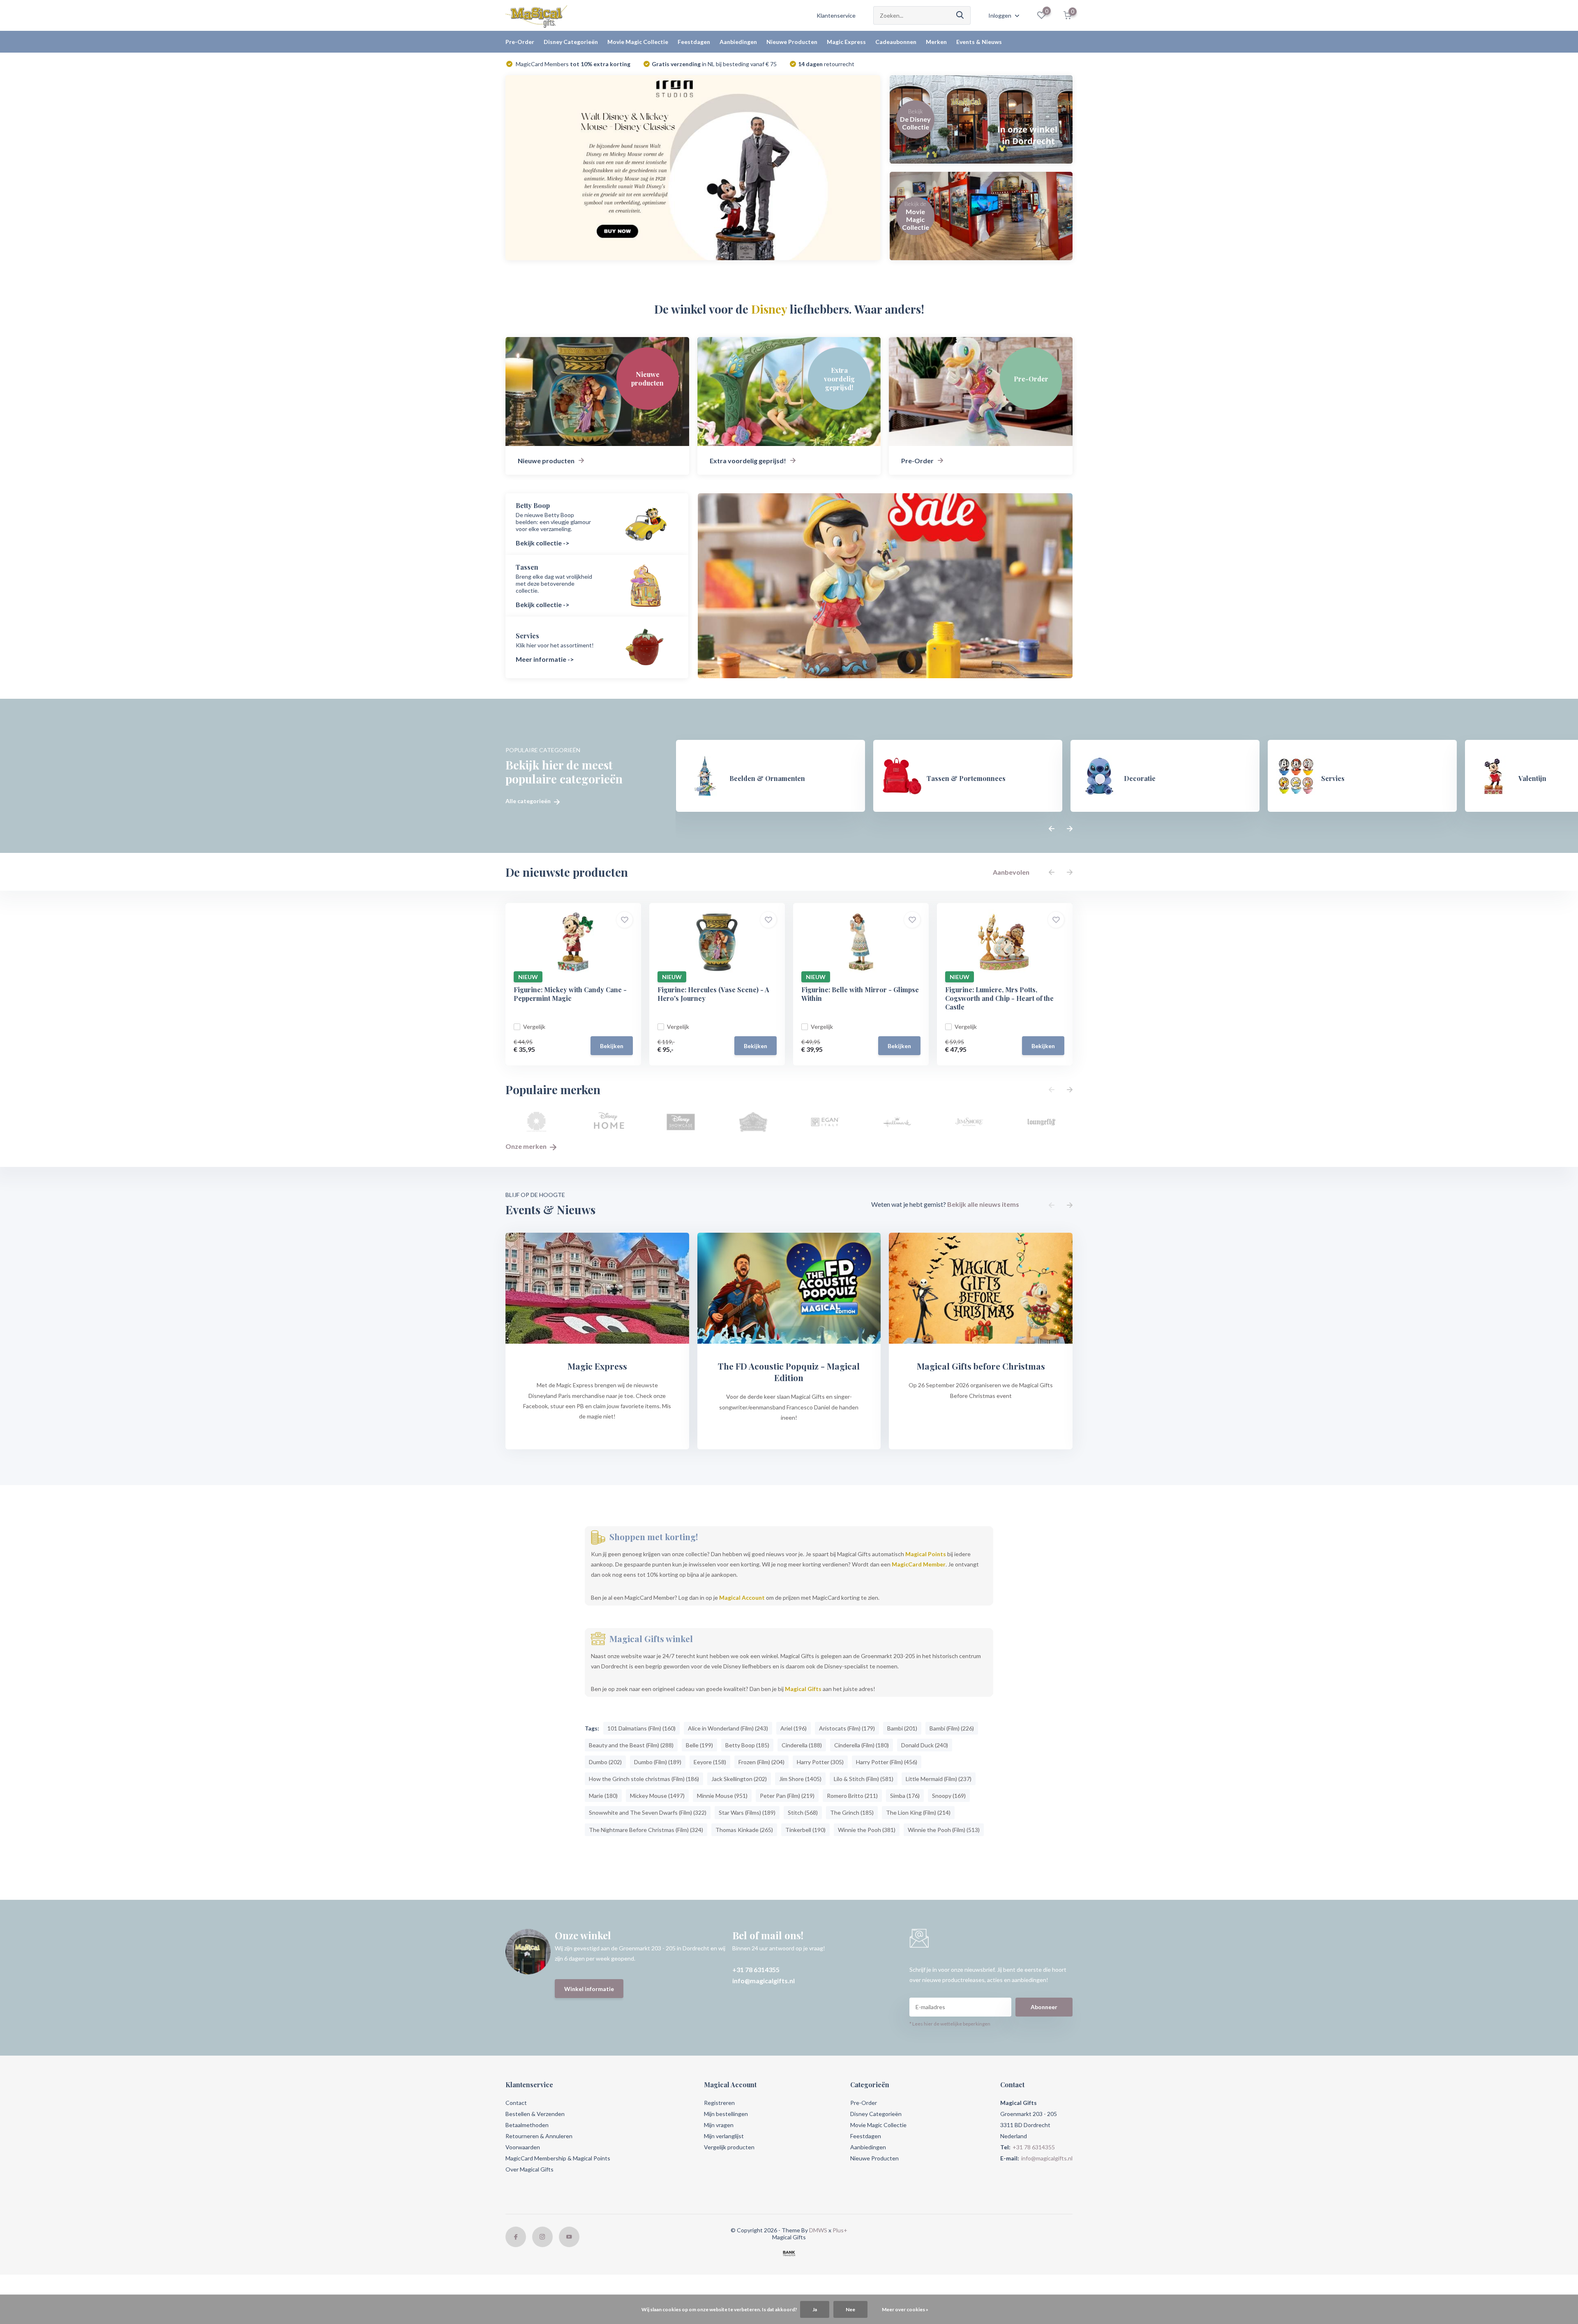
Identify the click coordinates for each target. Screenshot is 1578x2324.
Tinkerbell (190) (805, 1830)
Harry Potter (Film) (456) (887, 1762)
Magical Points (926, 1554)
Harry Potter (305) (820, 1762)
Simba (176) (905, 1796)
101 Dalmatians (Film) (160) (641, 1728)
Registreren (719, 2103)
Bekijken (612, 1046)
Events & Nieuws (979, 42)
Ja (815, 2309)
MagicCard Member (919, 1564)
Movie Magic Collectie (638, 42)
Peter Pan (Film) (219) (787, 1796)
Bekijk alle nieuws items (983, 1204)
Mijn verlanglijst (724, 2136)
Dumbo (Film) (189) (658, 1762)
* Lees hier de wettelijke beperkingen (950, 2024)
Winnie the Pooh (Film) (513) (944, 1830)
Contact (516, 2103)
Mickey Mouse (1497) (657, 1796)
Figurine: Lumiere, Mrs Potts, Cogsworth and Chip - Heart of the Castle (999, 998)
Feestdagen (694, 42)
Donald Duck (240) (925, 1745)
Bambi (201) (902, 1728)
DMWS (818, 2230)
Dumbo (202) (605, 1762)
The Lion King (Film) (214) (918, 1812)
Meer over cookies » (905, 2309)
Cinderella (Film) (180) (862, 1745)
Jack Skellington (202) (739, 1779)
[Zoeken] (960, 15)
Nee (850, 2309)
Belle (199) (699, 1745)
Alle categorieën (529, 801)
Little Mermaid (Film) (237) (939, 1779)
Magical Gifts (803, 1689)
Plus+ (840, 2230)
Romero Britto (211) (852, 1796)
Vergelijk (534, 1027)
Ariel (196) (794, 1728)
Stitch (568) (803, 1812)
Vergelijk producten (729, 2147)
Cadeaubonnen (896, 42)
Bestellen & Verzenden (535, 2114)
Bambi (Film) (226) (952, 1728)
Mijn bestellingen (726, 2114)
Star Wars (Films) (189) (747, 1812)
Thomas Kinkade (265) (744, 1830)
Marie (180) (603, 1796)
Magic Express (846, 42)
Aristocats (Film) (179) (847, 1728)
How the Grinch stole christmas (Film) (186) (644, 1779)
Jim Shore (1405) (800, 1779)
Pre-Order (520, 42)
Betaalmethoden (527, 2125)
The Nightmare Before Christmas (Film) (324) (646, 1830)
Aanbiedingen (738, 42)
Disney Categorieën (571, 42)
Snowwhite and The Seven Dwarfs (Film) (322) (648, 1812)
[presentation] (1052, 829)
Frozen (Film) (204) (761, 1762)
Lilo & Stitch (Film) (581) (864, 1779)
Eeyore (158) (710, 1762)
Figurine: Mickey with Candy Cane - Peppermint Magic (570, 994)
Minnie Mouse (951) (722, 1796)
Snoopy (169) (949, 1796)
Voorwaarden (523, 2147)
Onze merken (527, 1146)
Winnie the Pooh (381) (867, 1830)
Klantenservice (836, 15)
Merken (936, 42)
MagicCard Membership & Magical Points (558, 2158)
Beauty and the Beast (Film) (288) (631, 1745)
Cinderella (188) (802, 1745)
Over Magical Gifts (529, 2169)
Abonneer (1044, 2007)
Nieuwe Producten (792, 42)
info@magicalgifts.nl (764, 1981)
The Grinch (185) (852, 1812)
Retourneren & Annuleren (539, 2136)
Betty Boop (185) (747, 1745)
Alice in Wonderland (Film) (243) (728, 1728)
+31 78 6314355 (756, 1969)
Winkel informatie (589, 1989)
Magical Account (742, 1597)
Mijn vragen (719, 2125)
